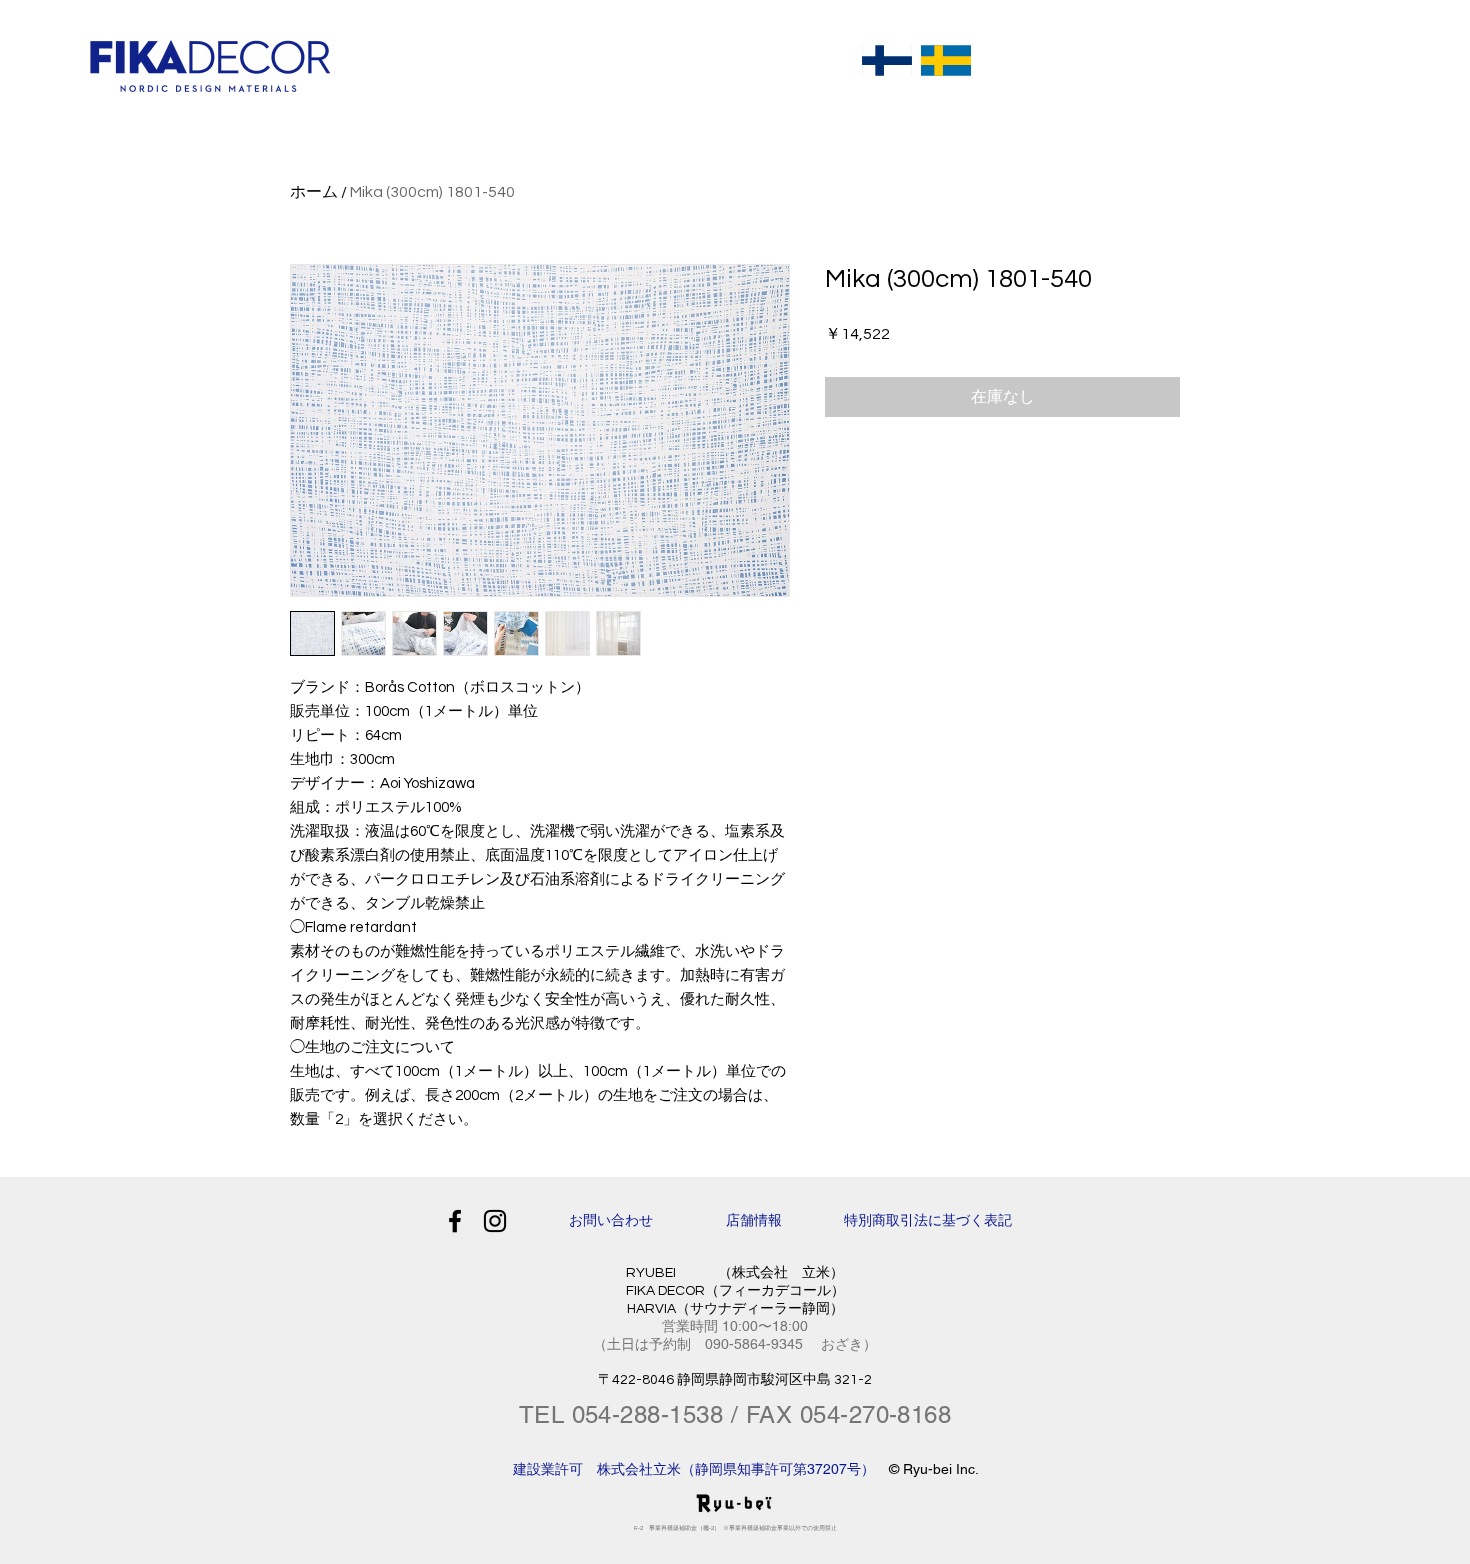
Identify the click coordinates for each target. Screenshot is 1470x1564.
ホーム (314, 192)
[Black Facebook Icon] (455, 1221)
